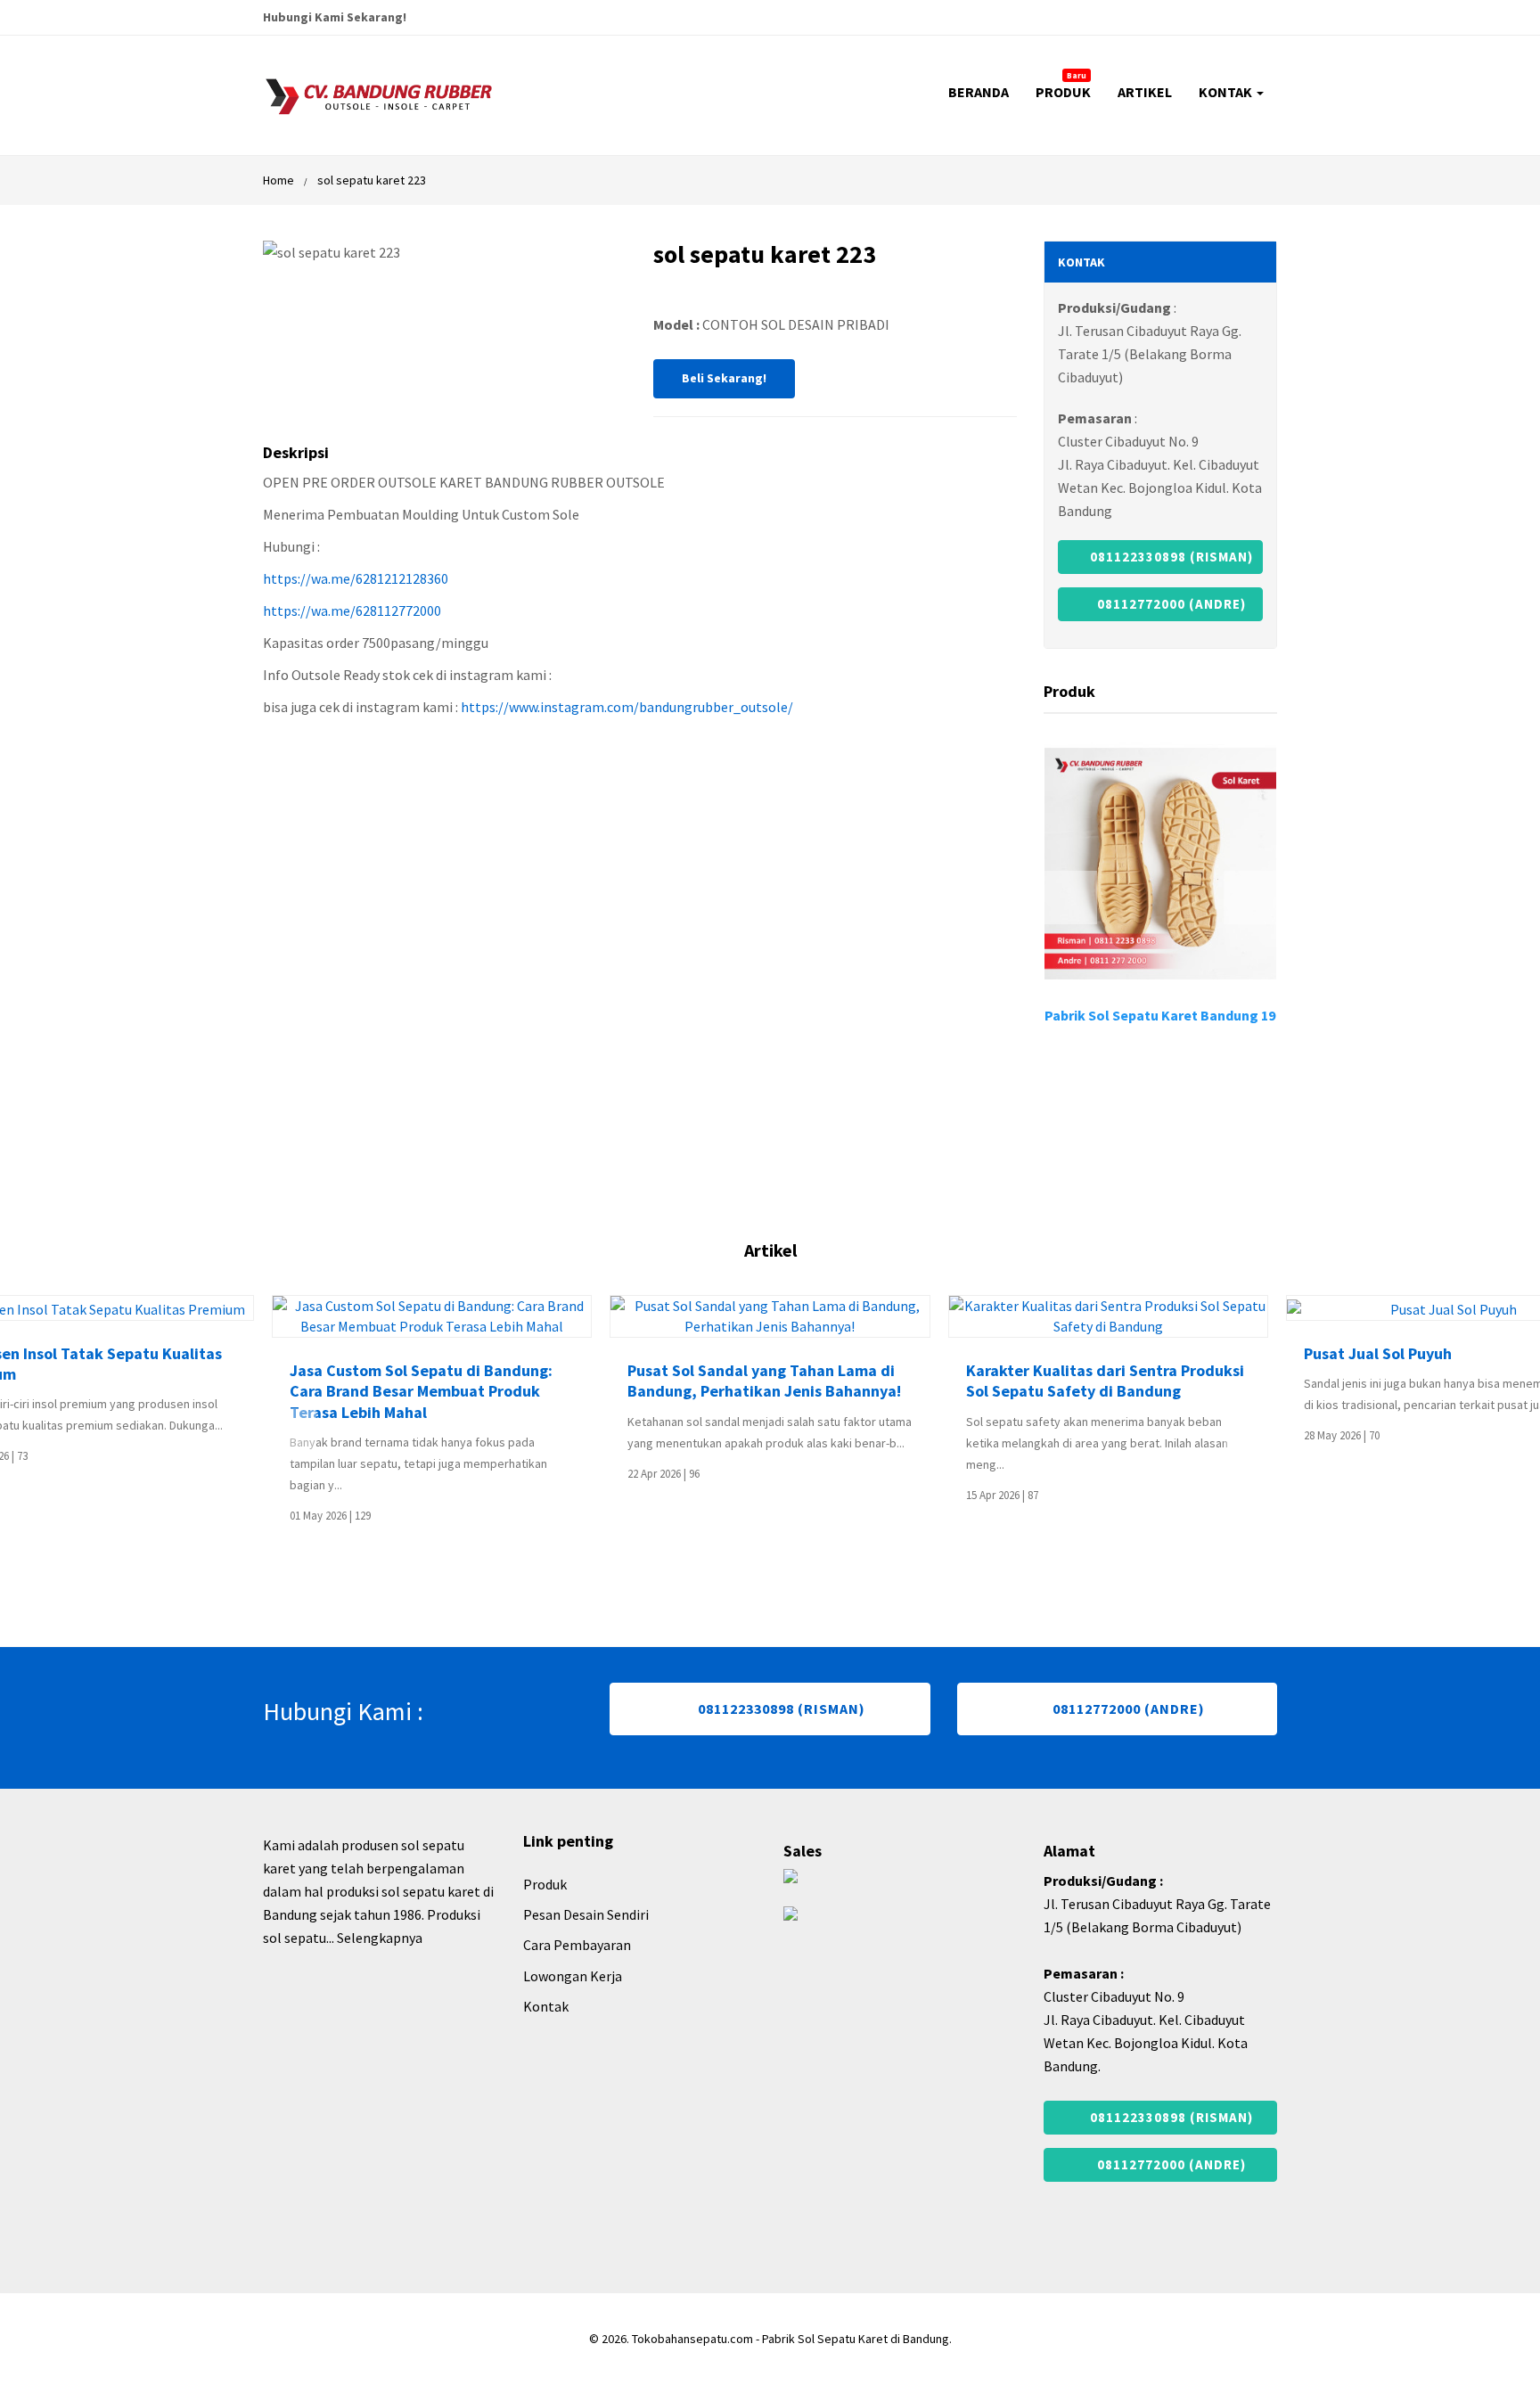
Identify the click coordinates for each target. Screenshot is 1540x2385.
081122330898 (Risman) (1170, 557)
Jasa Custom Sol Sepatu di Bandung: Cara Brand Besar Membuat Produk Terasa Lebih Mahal (421, 1391)
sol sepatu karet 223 (372, 180)
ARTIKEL (1145, 92)
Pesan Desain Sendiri (586, 1914)
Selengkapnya (380, 1938)
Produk (545, 1884)
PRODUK (1063, 86)
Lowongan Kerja (573, 1976)
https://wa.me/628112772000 (352, 611)
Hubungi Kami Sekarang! (335, 17)
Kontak (546, 2006)
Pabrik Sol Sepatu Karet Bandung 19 (1160, 1015)
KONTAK (1227, 92)
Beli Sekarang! (724, 378)
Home (279, 180)
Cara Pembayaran (577, 1945)
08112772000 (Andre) (1170, 604)
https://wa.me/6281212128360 (356, 578)
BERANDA (979, 92)
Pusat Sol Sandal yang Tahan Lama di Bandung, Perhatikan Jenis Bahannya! (764, 1381)
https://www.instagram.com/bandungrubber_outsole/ (627, 707)
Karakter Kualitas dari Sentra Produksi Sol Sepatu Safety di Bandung (1105, 1381)
